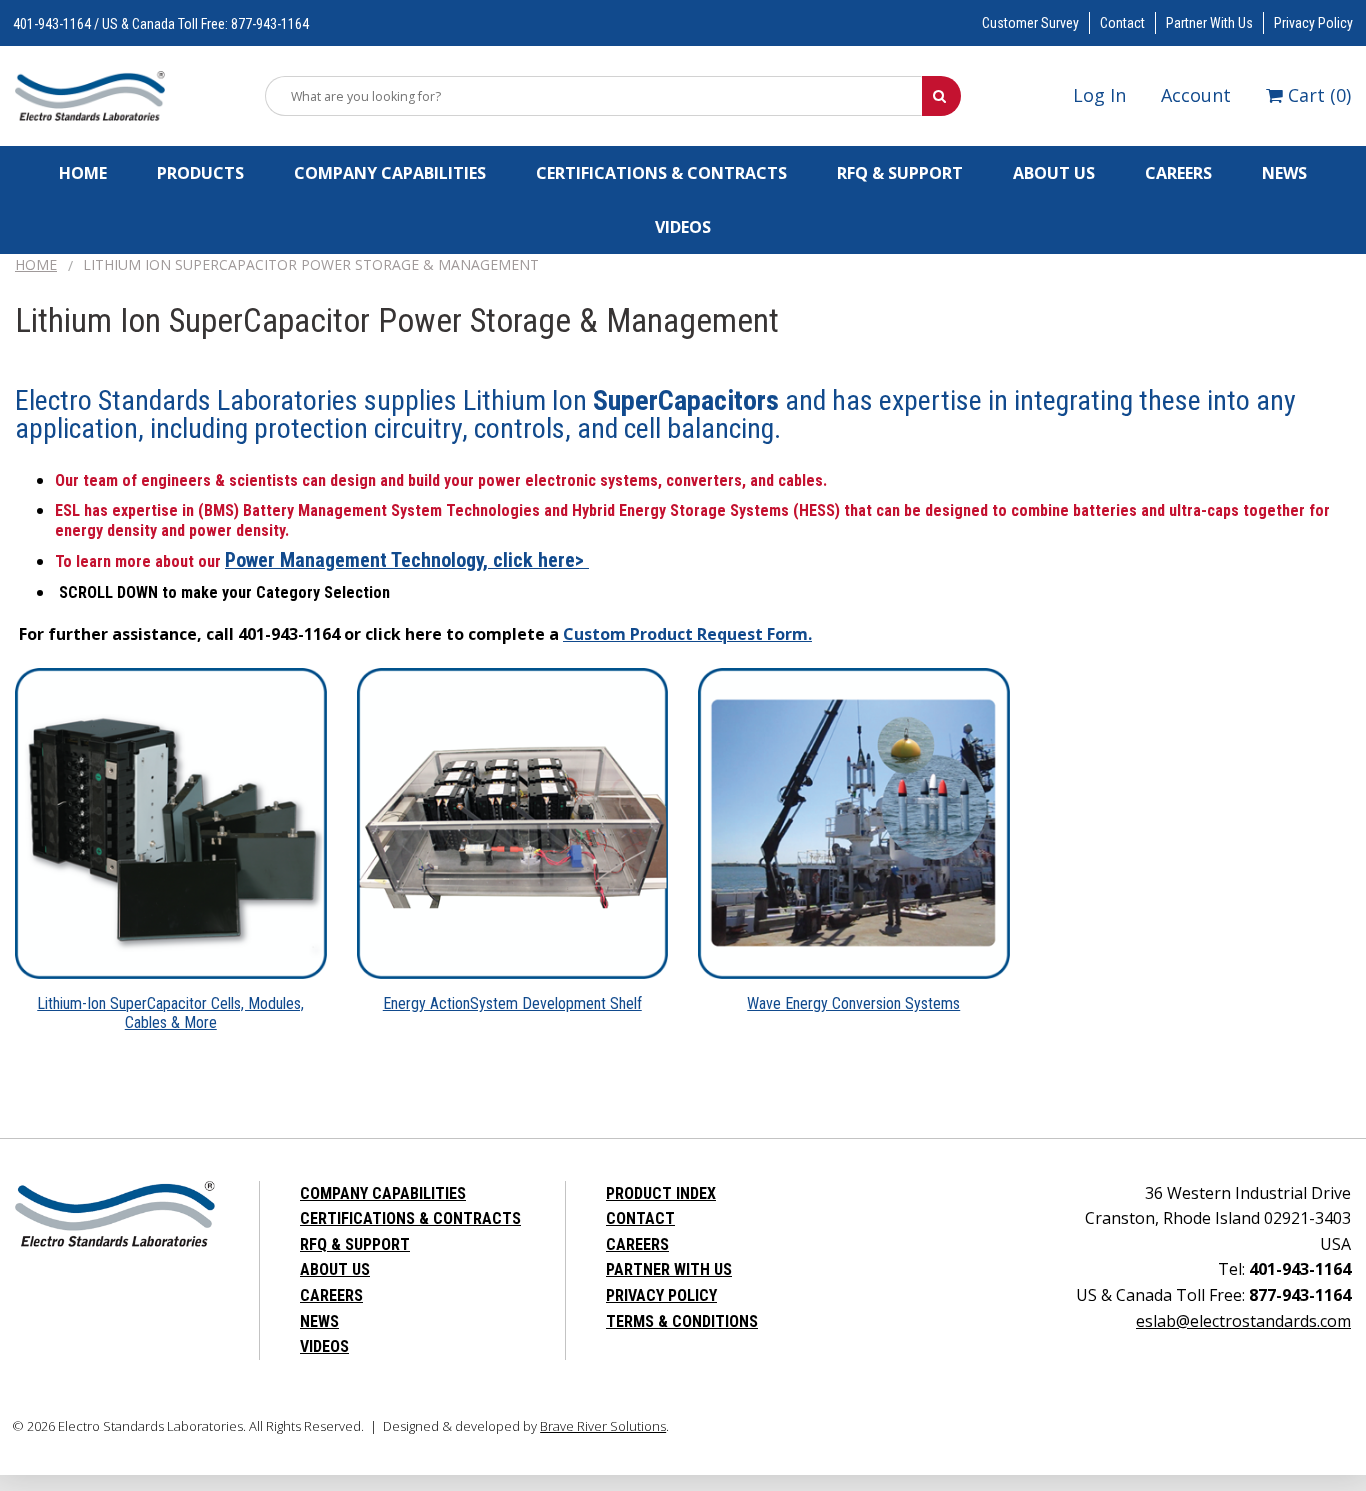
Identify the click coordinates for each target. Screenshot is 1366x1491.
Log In (1099, 95)
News (1284, 173)
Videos (683, 227)
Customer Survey (1030, 23)
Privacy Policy (1313, 23)
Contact (1122, 23)
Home (83, 173)
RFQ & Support (900, 173)
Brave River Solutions (603, 1426)
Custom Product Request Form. (687, 634)
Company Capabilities (390, 173)
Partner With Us (1209, 23)
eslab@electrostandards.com (1243, 1321)
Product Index (661, 1193)
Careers (1178, 173)
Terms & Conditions (682, 1321)
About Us (1054, 173)
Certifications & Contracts (661, 173)
